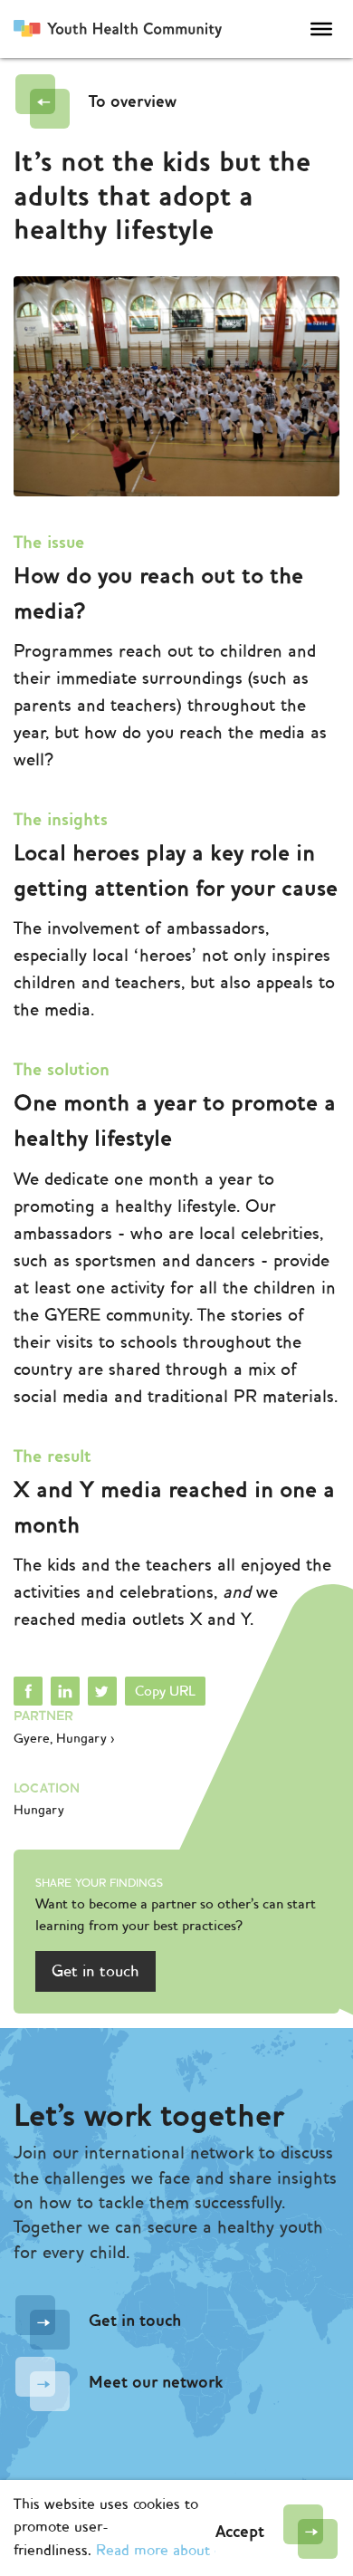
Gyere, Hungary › (64, 1739)
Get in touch (95, 1971)
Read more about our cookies (192, 2551)
